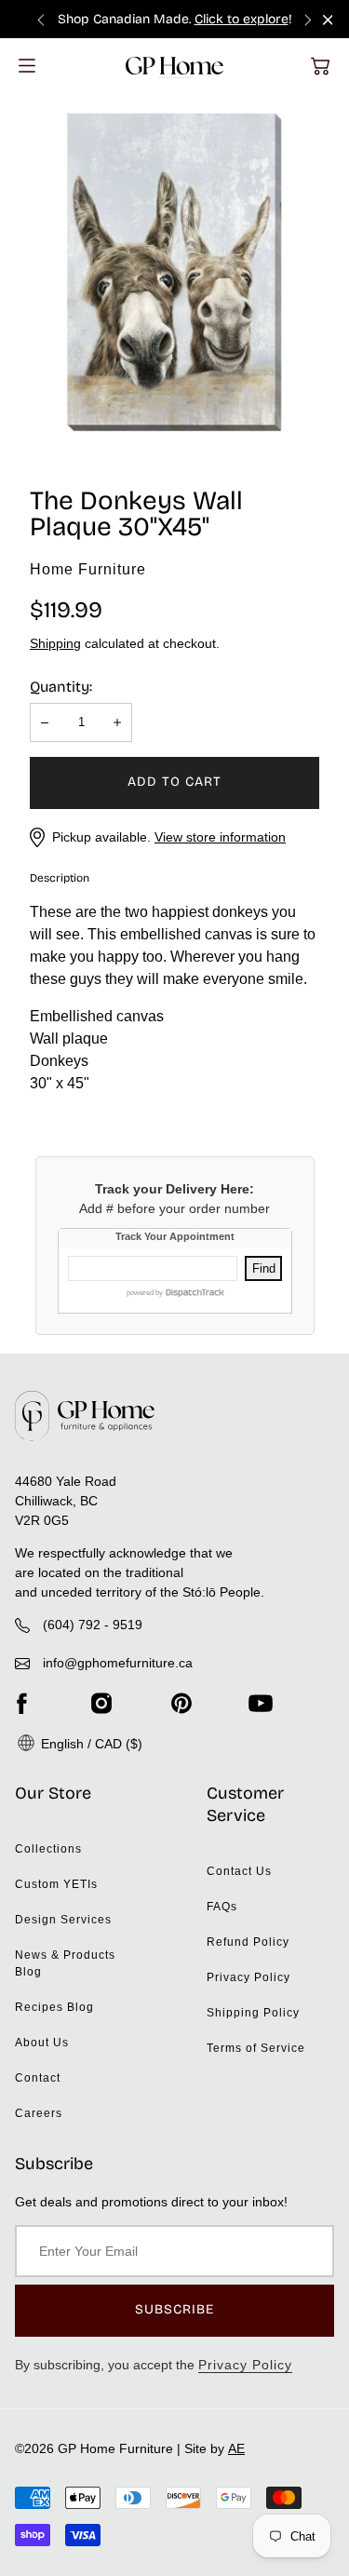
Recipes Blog (54, 2007)
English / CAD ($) (90, 1744)
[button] (320, 66)
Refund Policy (248, 1942)
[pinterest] (181, 1703)
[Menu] (27, 66)
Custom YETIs (56, 1884)
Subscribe (174, 2309)
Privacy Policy (248, 1977)
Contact (38, 2078)
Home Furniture (88, 569)
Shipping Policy (253, 2013)
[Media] (174, 272)
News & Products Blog (65, 1963)
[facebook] (21, 1703)
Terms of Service (256, 2048)
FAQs (222, 1907)
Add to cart (174, 782)
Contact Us (239, 1871)
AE (236, 2448)
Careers (39, 2113)
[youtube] (261, 1703)
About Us (42, 2043)
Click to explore (242, 19)
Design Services (63, 1920)
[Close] (328, 20)
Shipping (55, 643)
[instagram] (101, 1703)
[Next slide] (308, 19)
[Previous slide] (41, 19)
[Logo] (174, 66)
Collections (48, 1849)
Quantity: (61, 687)
